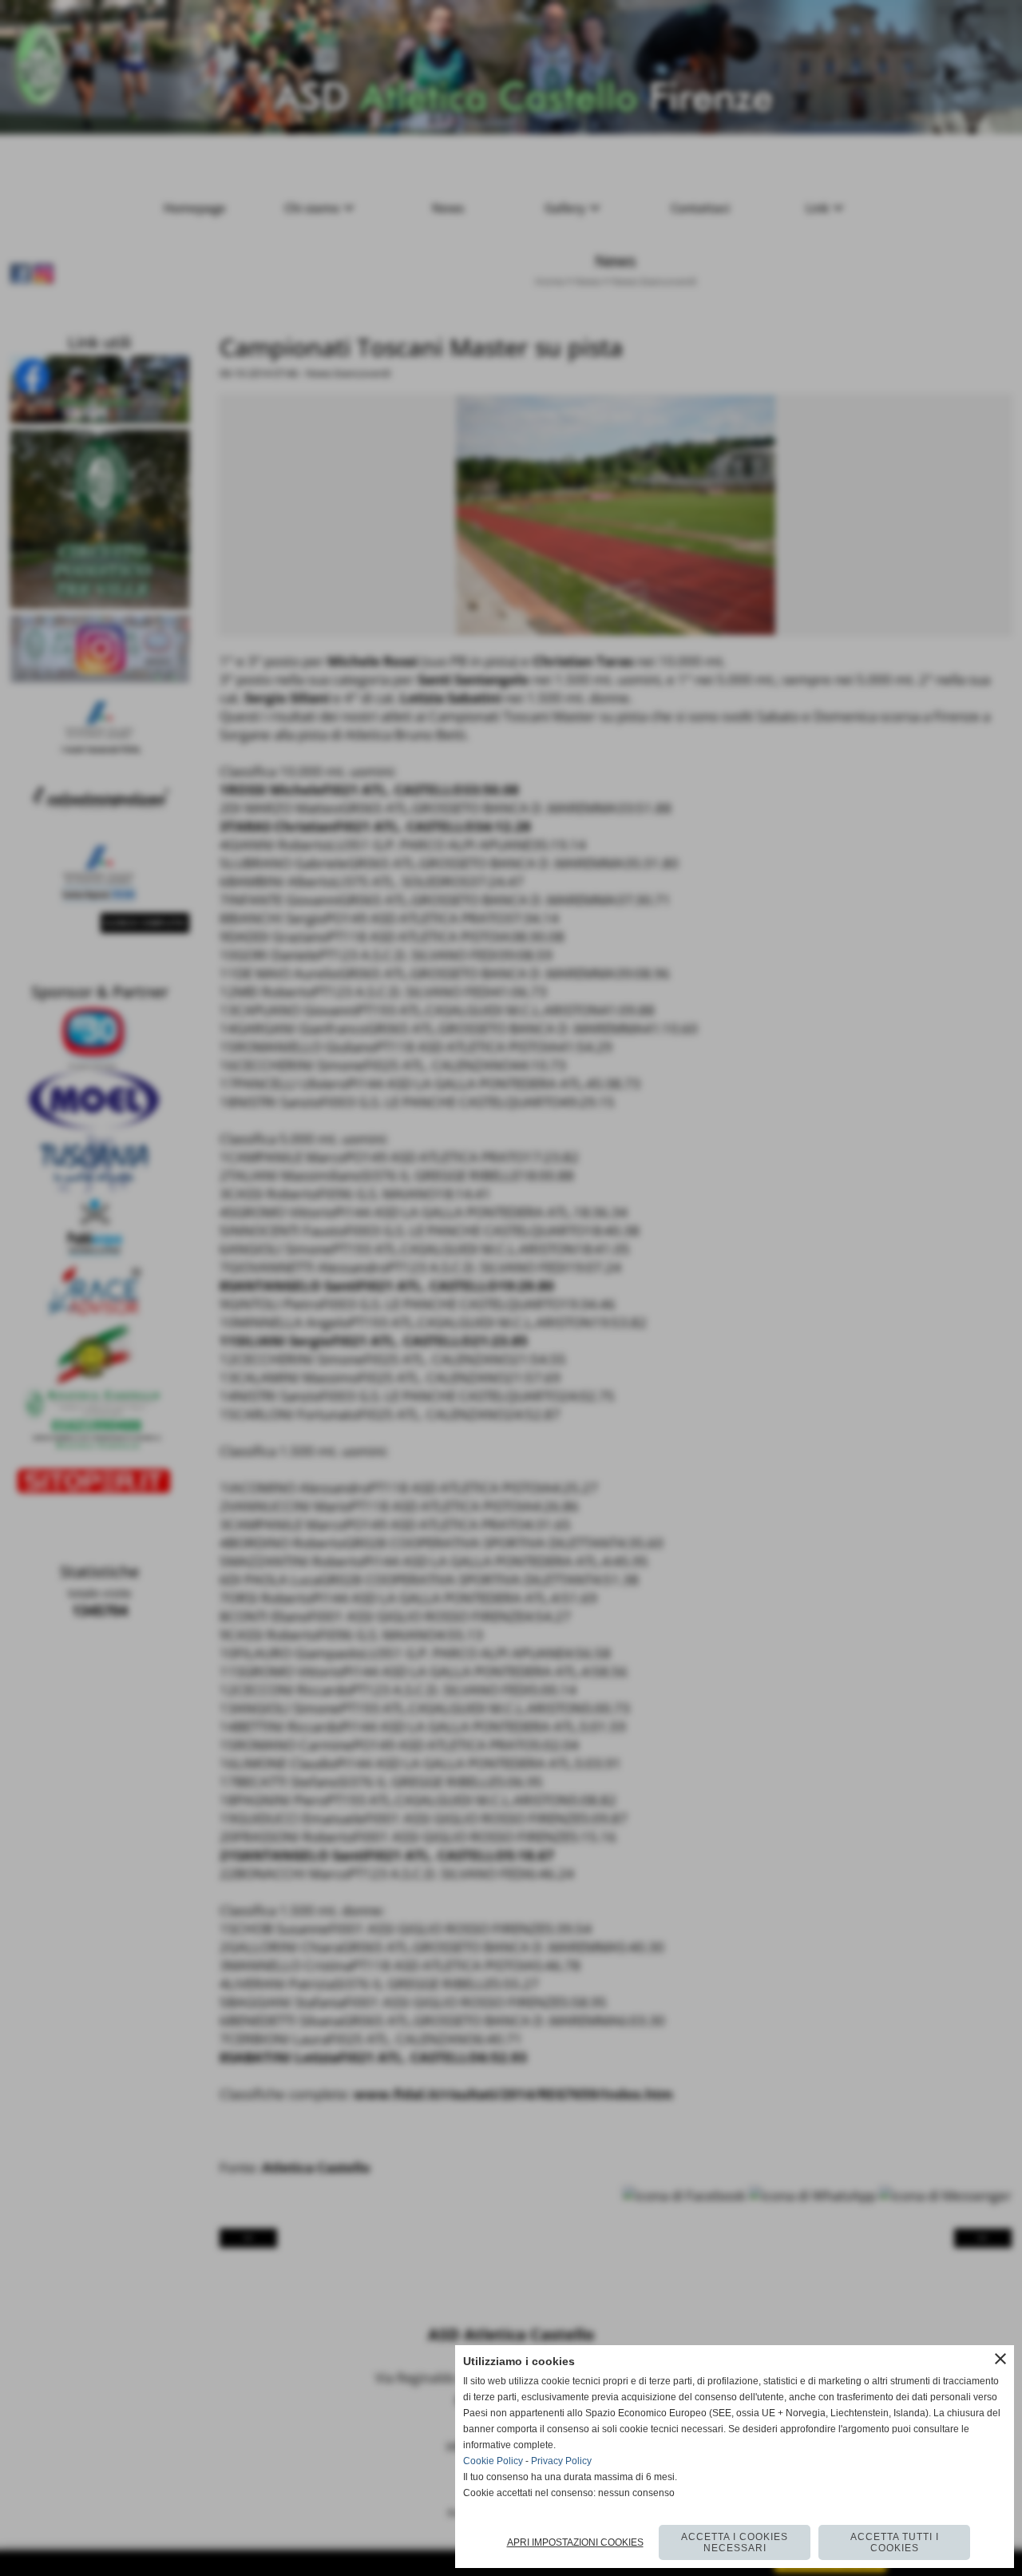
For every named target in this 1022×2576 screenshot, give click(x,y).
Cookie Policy (493, 2461)
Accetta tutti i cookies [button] (895, 2542)
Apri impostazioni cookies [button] (575, 2542)
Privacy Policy (561, 2461)
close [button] (1000, 2359)
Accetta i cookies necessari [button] (735, 2542)
